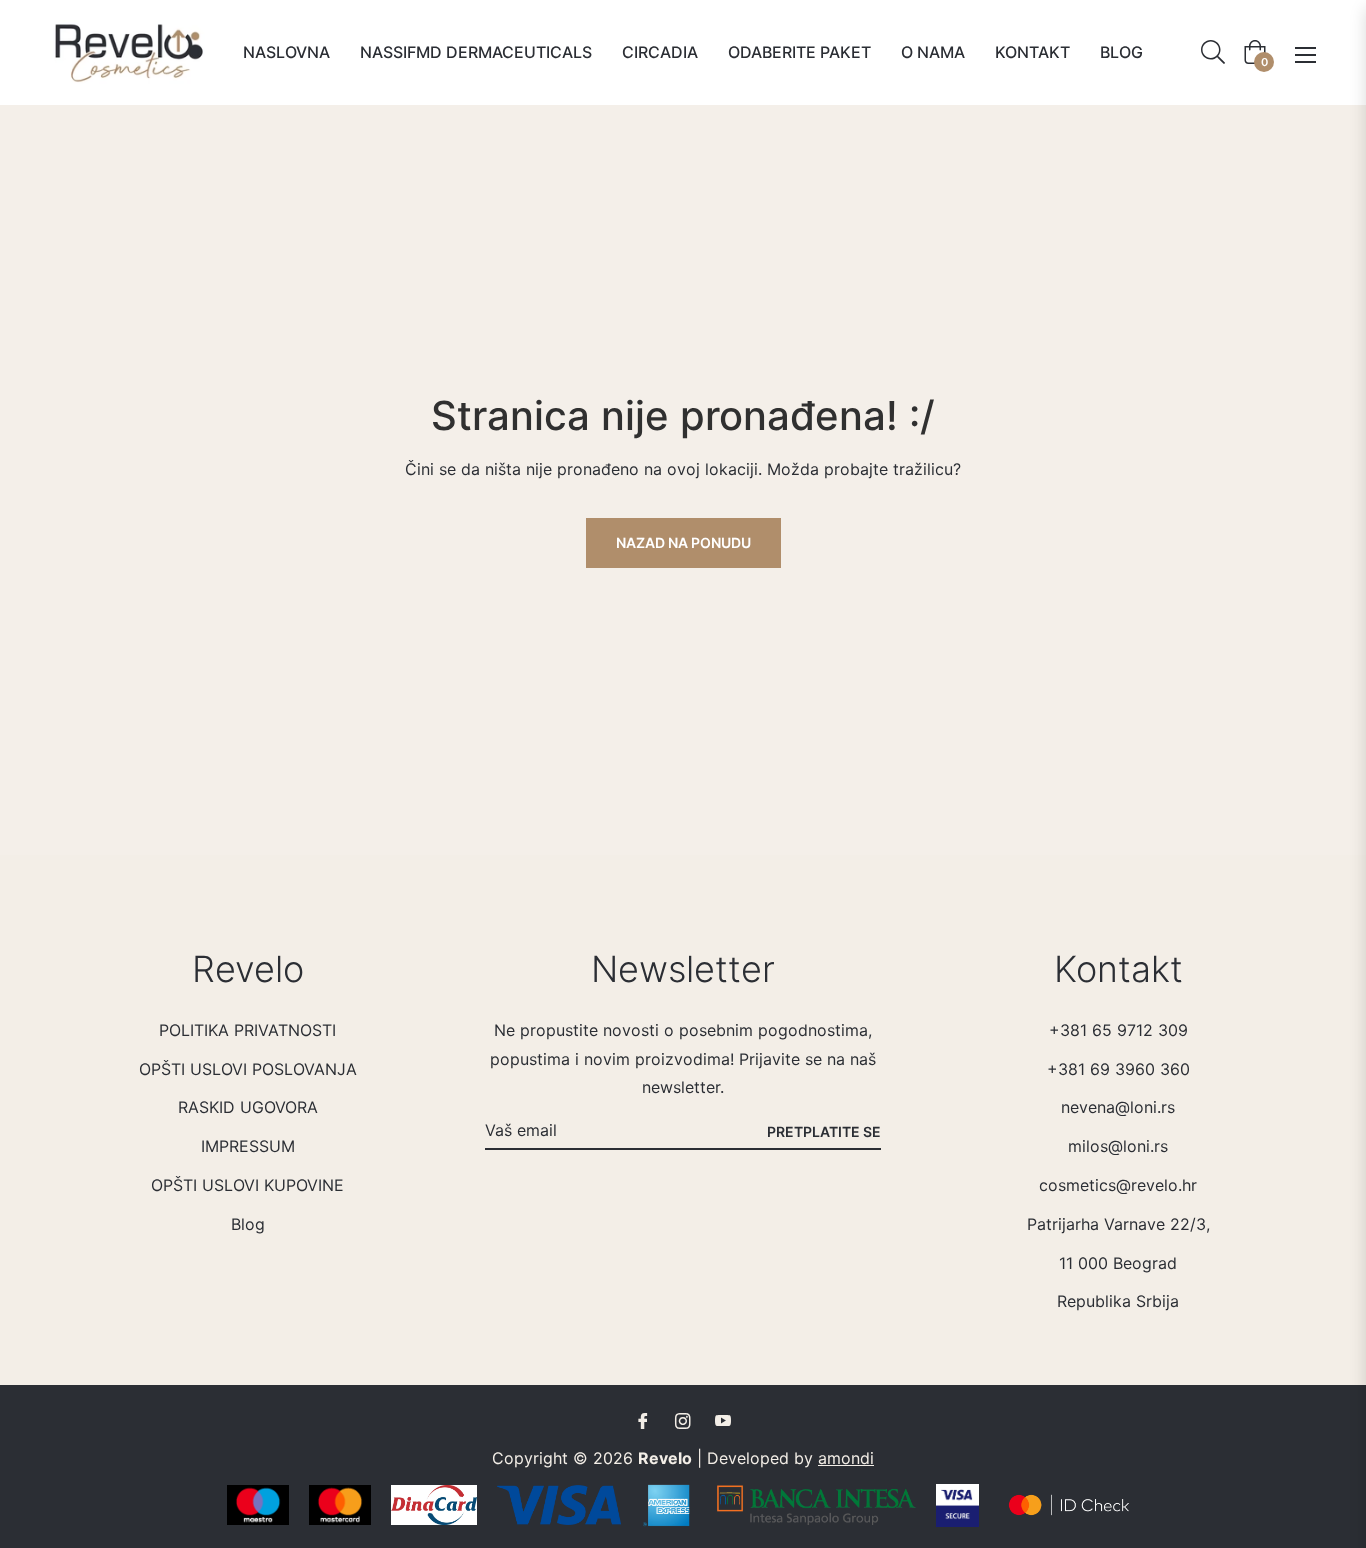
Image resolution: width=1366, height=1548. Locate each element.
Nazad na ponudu (683, 542)
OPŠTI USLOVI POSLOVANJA (248, 1069)
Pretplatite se (824, 1131)
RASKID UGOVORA (248, 1107)
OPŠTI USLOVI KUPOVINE (247, 1185)
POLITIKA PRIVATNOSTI (247, 1030)
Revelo (665, 1458)
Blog (248, 1224)
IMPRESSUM (248, 1146)
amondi (846, 1458)
